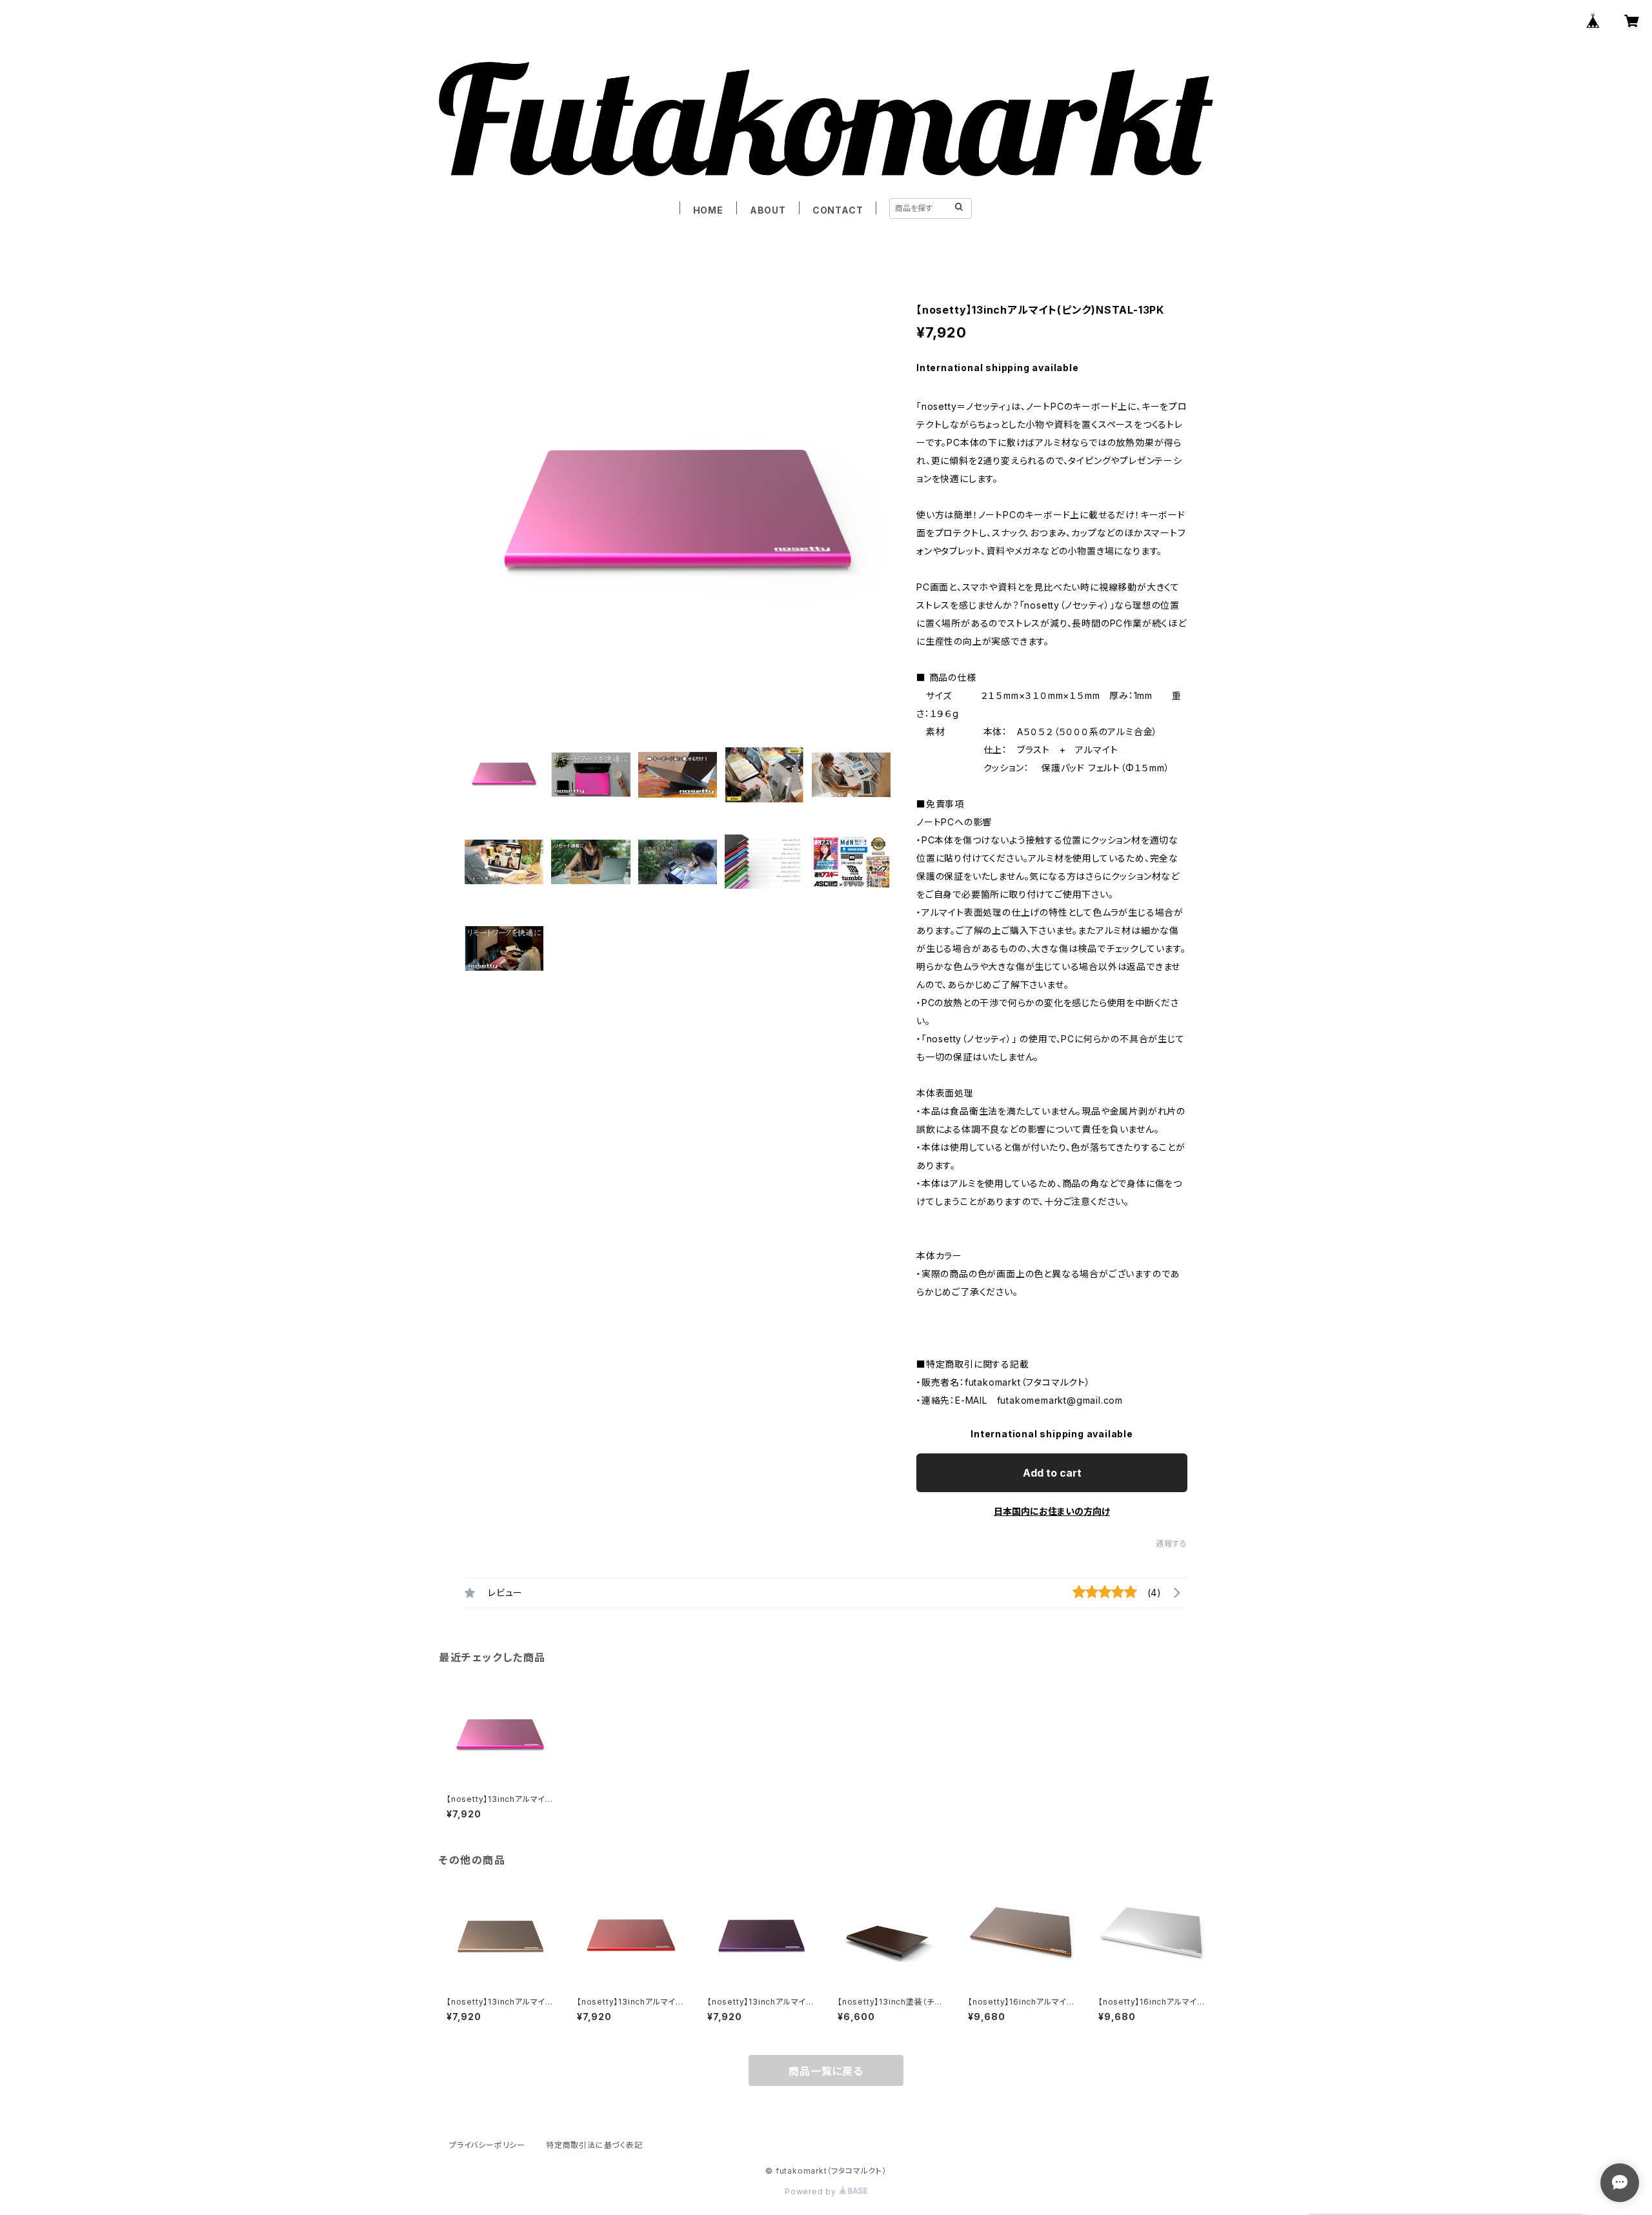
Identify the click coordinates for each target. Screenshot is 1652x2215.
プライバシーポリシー (487, 2145)
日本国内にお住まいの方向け (1052, 1511)
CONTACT (838, 210)
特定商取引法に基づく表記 (594, 2145)
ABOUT (768, 210)
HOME (708, 210)
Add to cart (1052, 1473)
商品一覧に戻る (826, 2071)
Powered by (812, 2191)
